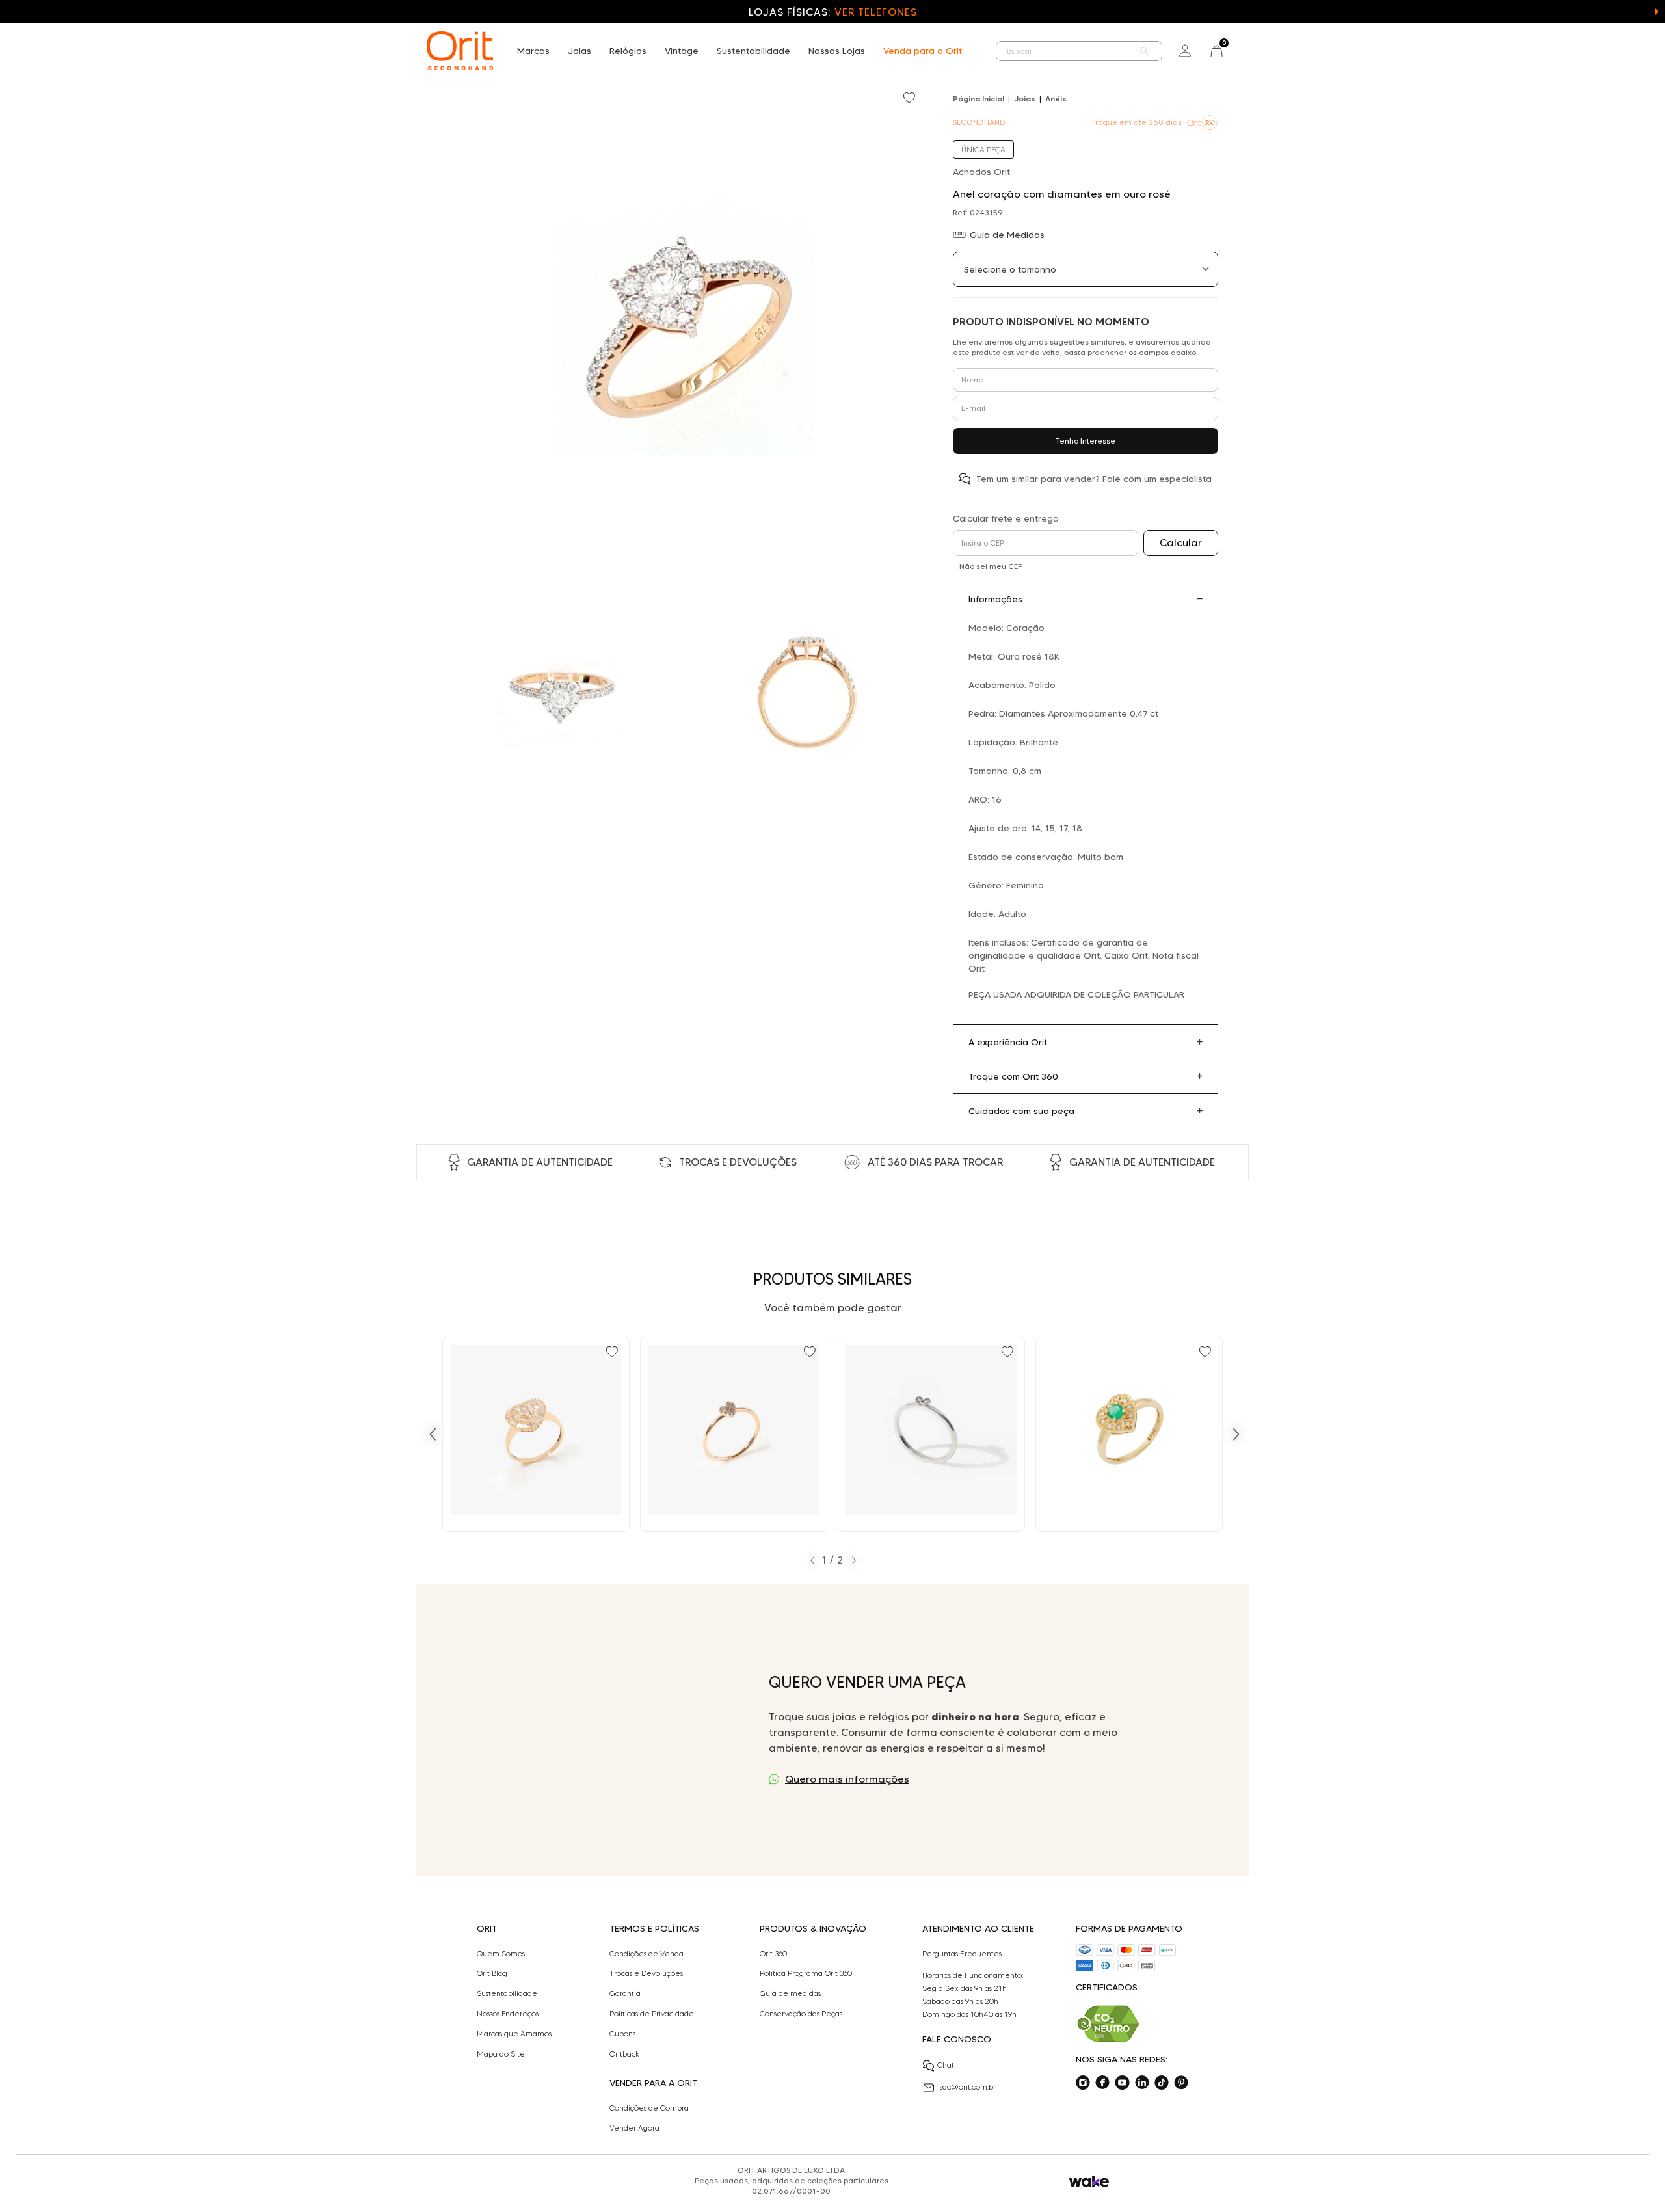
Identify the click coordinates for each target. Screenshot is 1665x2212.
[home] (460, 51)
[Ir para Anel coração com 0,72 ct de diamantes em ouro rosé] (536, 1434)
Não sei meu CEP (991, 566)
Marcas (533, 51)
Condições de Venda (646, 1954)
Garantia (625, 1993)
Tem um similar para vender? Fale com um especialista (1094, 479)
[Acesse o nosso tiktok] (1162, 2083)
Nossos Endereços (508, 2014)
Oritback (624, 2054)
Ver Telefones (875, 12)
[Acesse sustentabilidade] (1108, 2024)
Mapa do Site (501, 2054)
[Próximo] (1236, 1434)
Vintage (682, 51)
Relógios (628, 51)
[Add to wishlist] (911, 99)
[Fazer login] (1185, 51)
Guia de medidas (790, 1993)
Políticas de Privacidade (652, 2014)
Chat (946, 2065)
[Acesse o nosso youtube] (1122, 2083)
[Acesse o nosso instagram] (1083, 2083)
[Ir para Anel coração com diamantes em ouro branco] (931, 1434)
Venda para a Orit (923, 51)
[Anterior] (433, 1434)
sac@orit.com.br (968, 2087)
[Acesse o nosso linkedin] (1142, 2083)
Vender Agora (634, 2128)
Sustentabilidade (753, 51)
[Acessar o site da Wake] (1089, 2182)
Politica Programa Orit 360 (806, 1973)
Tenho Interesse (1086, 441)
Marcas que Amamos (514, 2034)
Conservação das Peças (801, 2014)
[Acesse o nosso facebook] (1102, 2083)
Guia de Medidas (1007, 235)
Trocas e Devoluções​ (646, 1973)
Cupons (622, 2034)
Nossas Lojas (837, 51)
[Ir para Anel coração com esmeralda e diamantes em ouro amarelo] (1129, 1434)
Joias (579, 51)
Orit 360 (773, 1954)
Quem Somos (501, 1954)
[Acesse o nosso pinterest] (1181, 2083)
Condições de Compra (649, 2108)
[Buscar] (1145, 51)
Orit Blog (492, 1973)
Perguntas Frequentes (962, 1954)
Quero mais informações (847, 1779)
